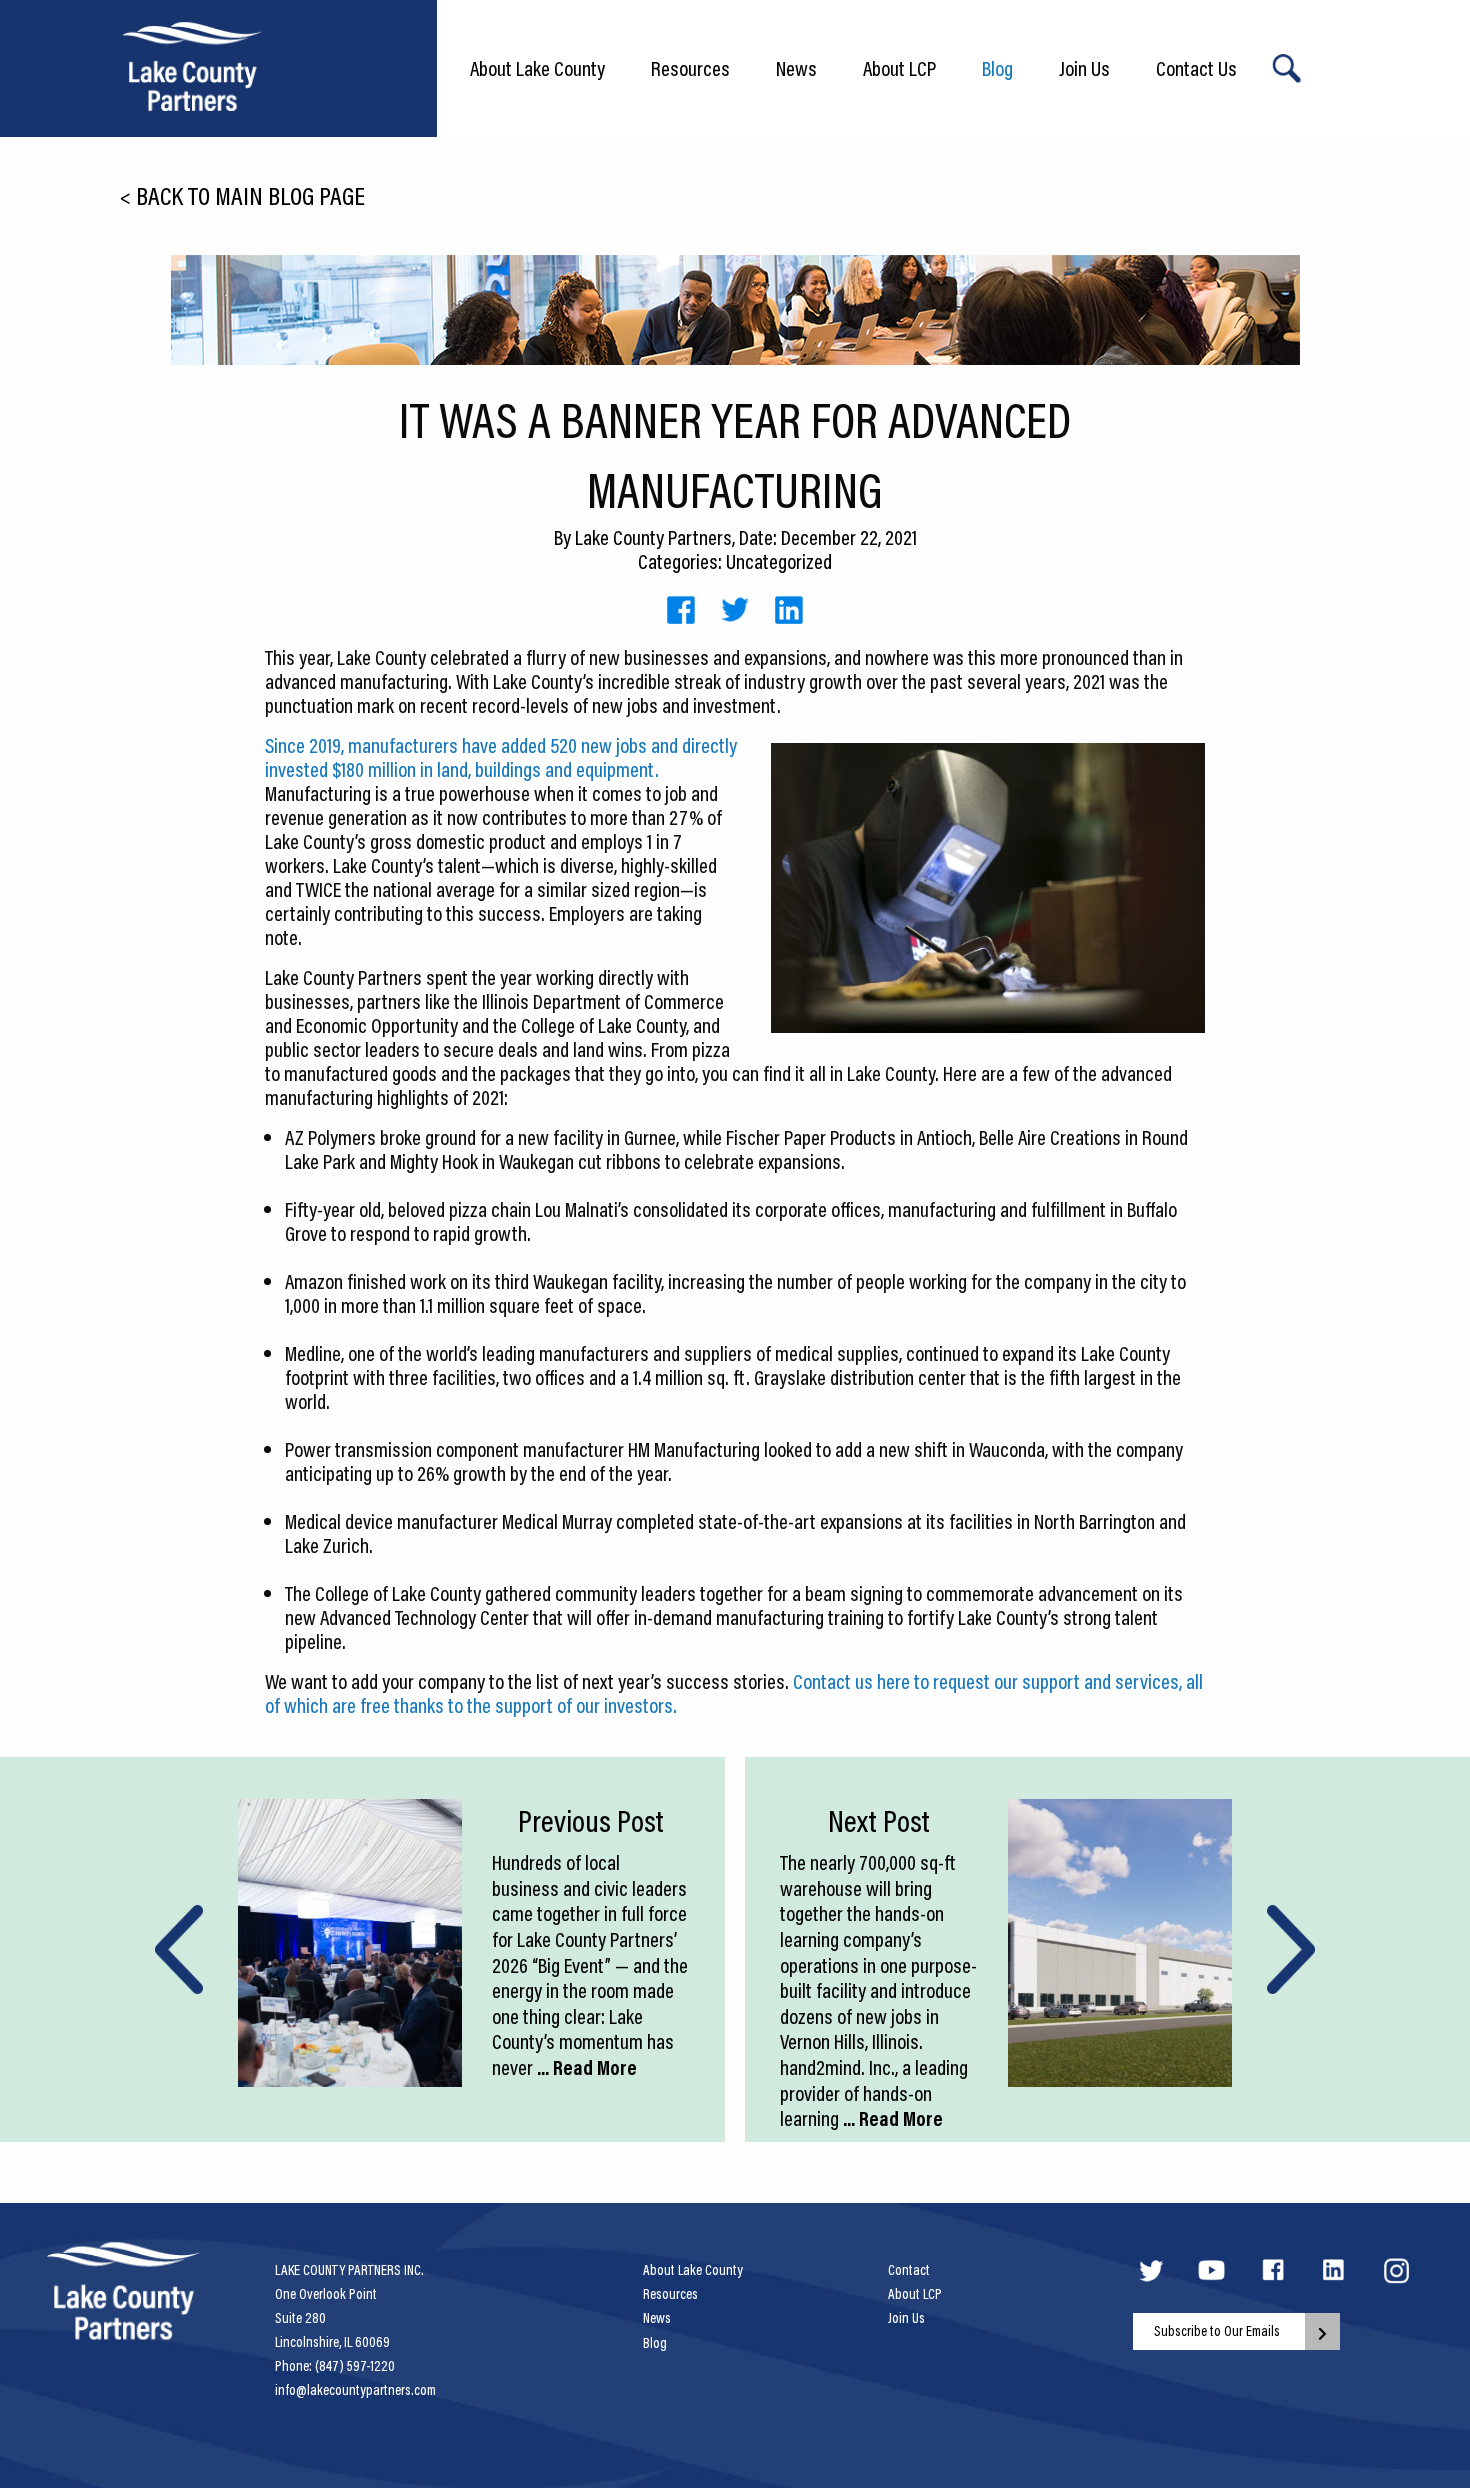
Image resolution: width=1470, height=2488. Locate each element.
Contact (909, 2270)
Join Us (1084, 68)
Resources (690, 68)
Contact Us (1196, 68)
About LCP (899, 68)
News (796, 68)
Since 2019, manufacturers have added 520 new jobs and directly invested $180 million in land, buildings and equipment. (501, 757)
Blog (997, 68)
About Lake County (537, 68)
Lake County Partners (653, 537)
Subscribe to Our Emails (1217, 2331)
